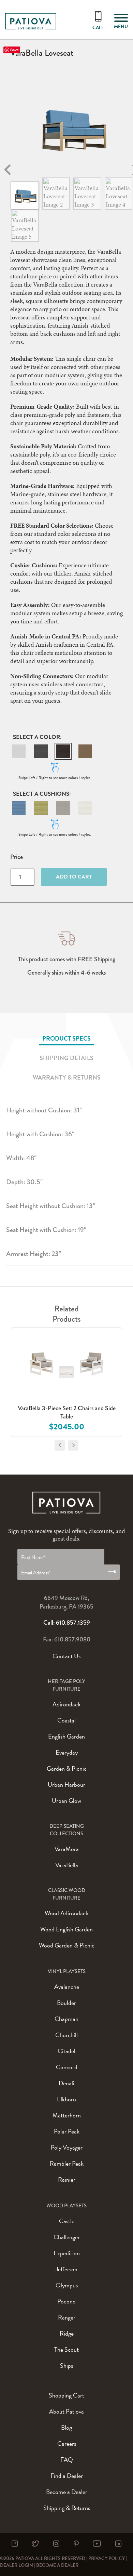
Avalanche (67, 1987)
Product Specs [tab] (66, 1038)
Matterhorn (67, 2115)
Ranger (67, 2317)
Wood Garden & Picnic (67, 1945)
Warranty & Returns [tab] (67, 1077)
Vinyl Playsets (67, 1971)
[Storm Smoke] (63, 808)
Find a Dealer (67, 2476)
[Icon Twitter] (35, 2544)
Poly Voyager (67, 2147)
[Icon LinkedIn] (118, 2544)
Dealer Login (17, 2565)
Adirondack (66, 1704)
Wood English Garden (66, 1929)
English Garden (66, 1736)
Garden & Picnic (67, 1768)
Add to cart (74, 877)
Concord (67, 2067)
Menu (121, 27)
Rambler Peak (67, 2163)
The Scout (66, 2349)
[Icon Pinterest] (76, 2544)
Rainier (67, 2179)
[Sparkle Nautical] (19, 808)
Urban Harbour (66, 1785)
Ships (66, 2366)
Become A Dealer (57, 2565)
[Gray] (41, 751)
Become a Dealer (67, 2492)
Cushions (54, 794)
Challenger (67, 2237)
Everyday (67, 1752)
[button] (19, 751)
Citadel (66, 2051)
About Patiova (66, 2411)
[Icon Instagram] (56, 2544)
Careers (67, 2443)
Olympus (67, 2285)
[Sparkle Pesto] (41, 808)
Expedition (67, 2253)
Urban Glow (66, 1801)
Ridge (67, 2333)
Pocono (66, 2301)
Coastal (66, 1720)
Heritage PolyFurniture (66, 1685)
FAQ (67, 2460)
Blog (66, 2427)
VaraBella (67, 1865)
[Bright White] (19, 751)
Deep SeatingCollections (67, 1830)
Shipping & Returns (67, 2508)
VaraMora (67, 1849)
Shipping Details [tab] (66, 1058)
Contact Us (66, 1656)
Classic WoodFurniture (67, 1894)
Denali (66, 2083)
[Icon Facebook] (15, 2544)
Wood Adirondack (66, 1913)
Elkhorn (66, 2099)
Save (14, 50)
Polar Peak (67, 2131)
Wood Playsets (66, 2206)
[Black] (63, 751)
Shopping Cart (66, 2395)
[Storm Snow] (85, 808)
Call (98, 28)
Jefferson (66, 2269)
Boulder (66, 2003)
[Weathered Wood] (85, 751)
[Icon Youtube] (97, 2544)
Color (50, 737)
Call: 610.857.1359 (67, 1623)
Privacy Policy (107, 2558)
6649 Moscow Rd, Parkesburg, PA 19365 (66, 1602)
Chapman (66, 2019)
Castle (67, 2221)
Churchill (66, 2035)
